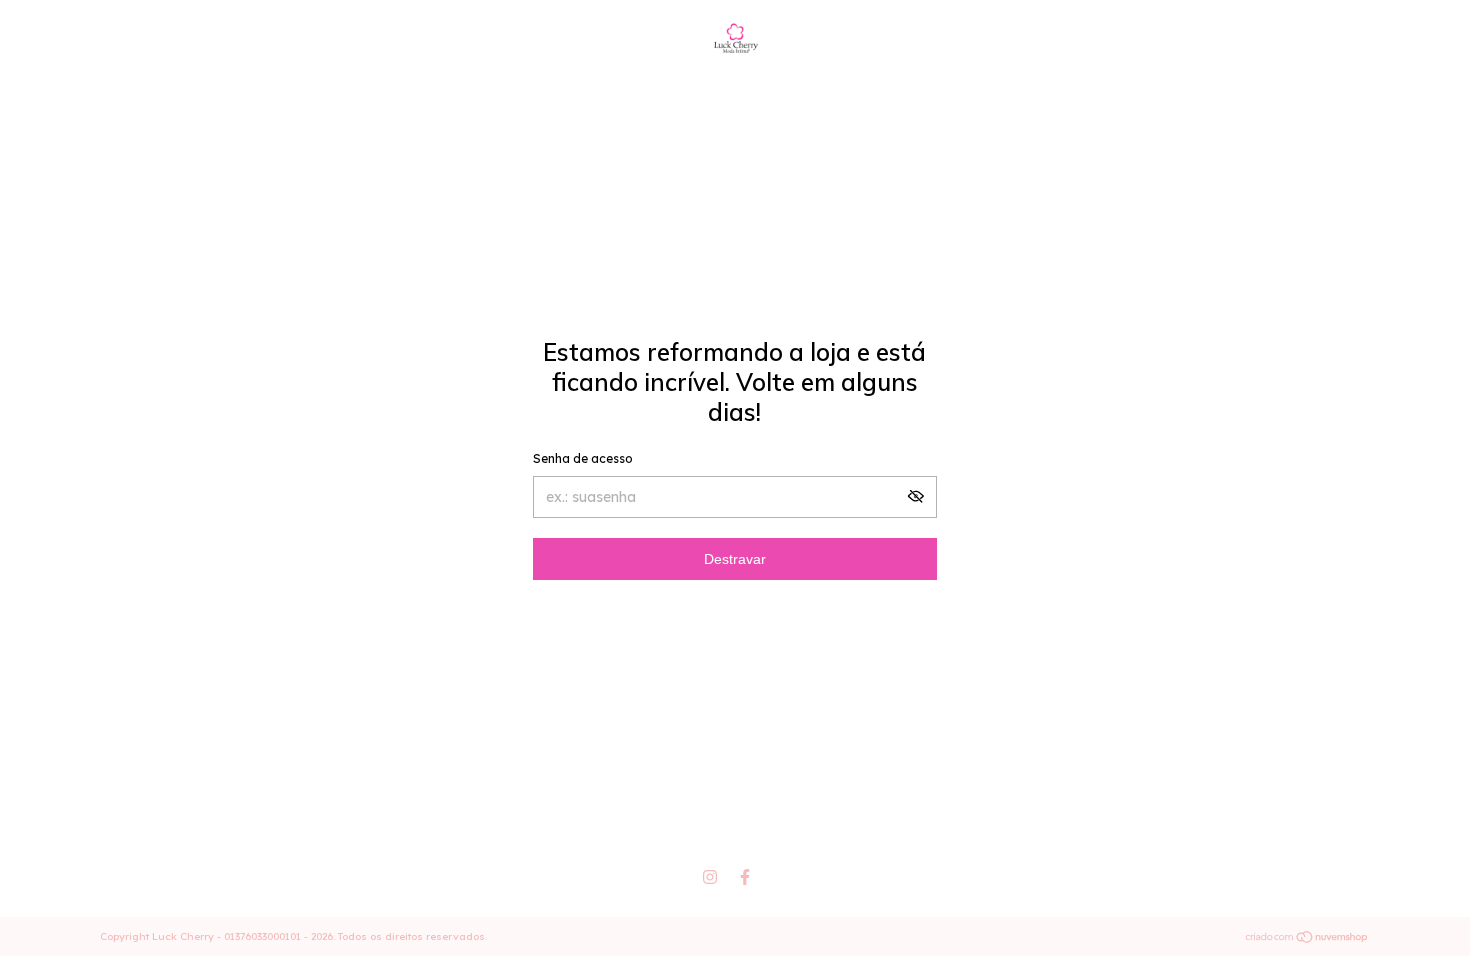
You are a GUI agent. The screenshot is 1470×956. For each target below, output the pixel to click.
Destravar (735, 559)
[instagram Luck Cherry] (710, 877)
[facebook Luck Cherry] (745, 877)
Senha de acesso (583, 458)
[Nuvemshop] (1307, 939)
